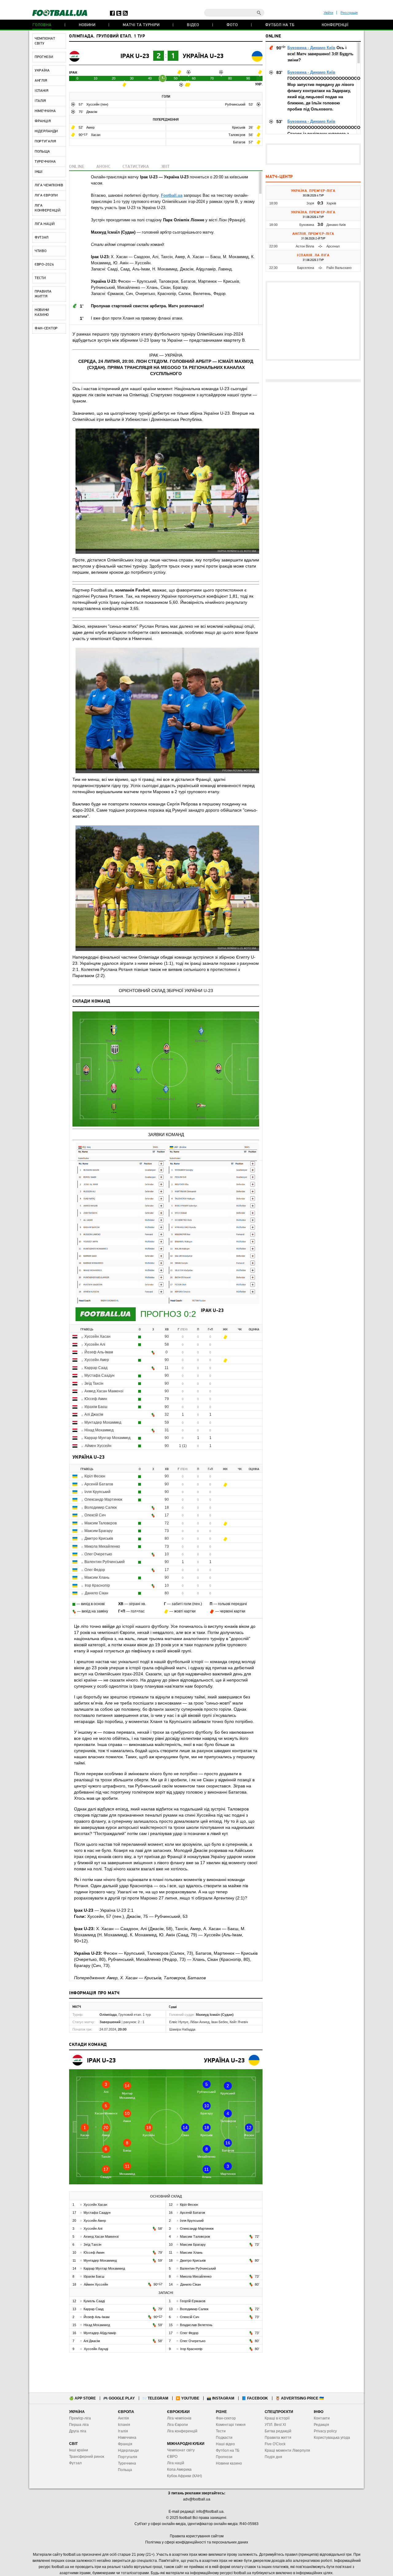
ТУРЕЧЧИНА (45, 162)
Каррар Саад (96, 1368)
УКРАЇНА (42, 71)
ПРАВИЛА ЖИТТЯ (43, 294)
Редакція (321, 2425)
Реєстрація (349, 13)
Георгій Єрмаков (193, 2301)
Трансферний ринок (87, 2457)
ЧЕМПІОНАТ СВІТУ (45, 41)
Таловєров (237, 135)
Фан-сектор (226, 2418)
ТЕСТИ (40, 278)
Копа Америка (179, 2469)
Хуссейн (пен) (97, 104)
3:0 (320, 225)
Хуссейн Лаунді (96, 2349)
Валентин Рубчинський (105, 1562)
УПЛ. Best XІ (275, 2425)
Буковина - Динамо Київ (311, 48)
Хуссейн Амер (97, 1360)
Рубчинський (236, 104)
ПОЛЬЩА (42, 152)
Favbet (143, 590)
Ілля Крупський (97, 1492)
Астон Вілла (305, 246)
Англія (123, 2418)
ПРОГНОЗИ (44, 57)
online (77, 167)
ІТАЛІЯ (40, 101)
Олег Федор (95, 1570)
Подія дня (273, 2457)
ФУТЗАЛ (42, 238)
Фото (232, 25)
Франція (125, 2444)
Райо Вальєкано (339, 268)
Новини (87, 25)
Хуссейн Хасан (97, 1336)
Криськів (239, 127)
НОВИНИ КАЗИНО (42, 312)
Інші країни (79, 2450)
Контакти (322, 2418)
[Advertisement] (313, 154)
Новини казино (229, 2463)
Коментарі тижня (231, 2425)
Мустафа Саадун (99, 1375)
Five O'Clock (275, 2444)
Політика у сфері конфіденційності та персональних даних (197, 2542)
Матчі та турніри (141, 25)
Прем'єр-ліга (80, 2418)
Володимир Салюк (101, 1507)
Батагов (240, 142)
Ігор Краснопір (97, 1585)
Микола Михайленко (102, 1546)
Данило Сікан (97, 1593)
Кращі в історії (277, 2418)
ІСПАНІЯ (42, 91)
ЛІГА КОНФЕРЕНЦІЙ (48, 208)
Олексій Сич (95, 1515)
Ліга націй (176, 2463)
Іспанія (124, 2425)
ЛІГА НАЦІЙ (45, 224)
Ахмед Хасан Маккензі (104, 1391)
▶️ (187, 2398)
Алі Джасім (94, 1414)
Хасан (96, 135)
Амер (90, 127)
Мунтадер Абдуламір (100, 2333)
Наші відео (225, 2444)
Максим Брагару (99, 1531)
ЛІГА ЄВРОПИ (46, 196)
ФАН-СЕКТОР (46, 328)
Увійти (328, 13)
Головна (42, 25)
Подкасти (224, 2438)
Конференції (335, 25)
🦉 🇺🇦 (300, 2398)
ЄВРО (172, 2457)
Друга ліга (78, 2431)
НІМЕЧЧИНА (45, 111)
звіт (165, 167)
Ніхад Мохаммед (99, 1430)
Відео (193, 25)
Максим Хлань (97, 1577)
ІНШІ (39, 172)
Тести (221, 2431)
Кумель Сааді (94, 2301)
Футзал (75, 2463)
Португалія (128, 2457)
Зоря (310, 203)
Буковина (307, 225)
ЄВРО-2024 (44, 265)
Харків (331, 203)
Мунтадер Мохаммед (103, 1422)
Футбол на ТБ (280, 25)
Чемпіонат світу (181, 2450)
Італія (123, 2431)
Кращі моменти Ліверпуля (287, 2450)
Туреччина (127, 2463)
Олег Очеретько (98, 1554)
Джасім (92, 112)
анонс (104, 167)
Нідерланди (128, 2450)
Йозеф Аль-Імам (99, 1352)
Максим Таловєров (101, 1523)
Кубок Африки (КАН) (185, 2476)
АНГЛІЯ (41, 81)
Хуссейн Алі (95, 1344)
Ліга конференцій (182, 2431)
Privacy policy (325, 2431)
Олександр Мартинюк (103, 1499)
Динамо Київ (336, 225)
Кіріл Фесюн (95, 1476)
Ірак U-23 (135, 56)
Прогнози (224, 2457)
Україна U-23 (203, 56)
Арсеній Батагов (99, 1484)
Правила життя (278, 2438)
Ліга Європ (176, 2425)
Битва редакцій (278, 2431)
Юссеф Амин (96, 1399)
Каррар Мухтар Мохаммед (107, 1438)
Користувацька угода (332, 2438)
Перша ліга (79, 2425)
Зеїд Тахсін (94, 1383)
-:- (320, 246)
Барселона (306, 268)
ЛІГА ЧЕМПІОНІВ (49, 185)
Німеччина (127, 2438)
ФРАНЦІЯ (43, 121)
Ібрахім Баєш (96, 1407)
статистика (136, 167)
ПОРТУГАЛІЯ (45, 142)
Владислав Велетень (196, 2325)
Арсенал (333, 246)
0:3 (320, 203)
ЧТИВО (41, 251)
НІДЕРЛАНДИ (46, 131)
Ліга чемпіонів (179, 2418)
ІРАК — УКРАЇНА (166, 355)
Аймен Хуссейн (98, 1446)
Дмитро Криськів (99, 1538)
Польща (125, 2470)
